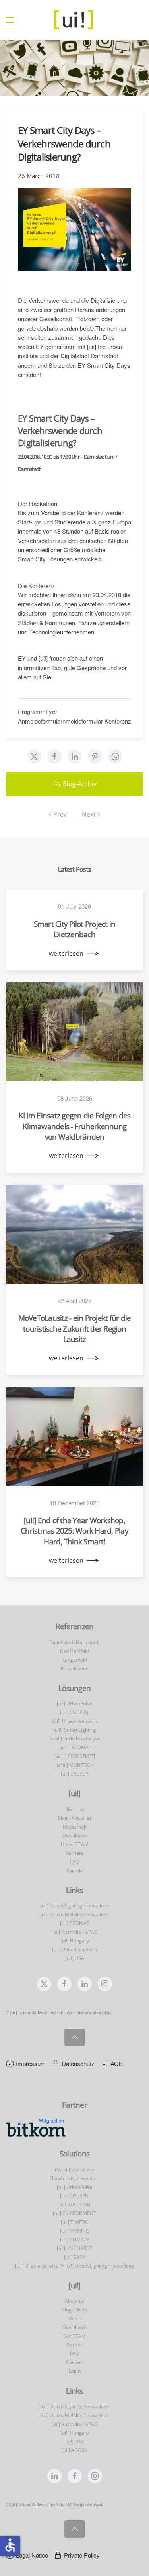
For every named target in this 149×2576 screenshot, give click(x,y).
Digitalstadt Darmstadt (74, 1642)
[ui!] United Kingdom (74, 1949)
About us (74, 2301)
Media (74, 2318)
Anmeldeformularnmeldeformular (60, 721)
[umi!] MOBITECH (74, 1765)
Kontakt (75, 1871)
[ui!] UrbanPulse (74, 1704)
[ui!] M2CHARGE (75, 2248)
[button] (10, 20)
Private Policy (82, 2555)
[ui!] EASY (74, 2257)
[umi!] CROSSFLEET (75, 1756)
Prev (60, 814)
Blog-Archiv (80, 784)
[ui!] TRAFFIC (74, 2222)
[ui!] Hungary (75, 1941)
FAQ (74, 1862)
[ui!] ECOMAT (75, 1923)
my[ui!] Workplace (75, 2169)
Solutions (74, 2154)
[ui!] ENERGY (75, 1774)
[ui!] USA (75, 1958)
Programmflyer (38, 711)
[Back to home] (75, 20)
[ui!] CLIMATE (75, 2240)
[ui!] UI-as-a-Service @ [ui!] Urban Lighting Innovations (74, 2266)
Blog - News (75, 2310)
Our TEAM (74, 2336)
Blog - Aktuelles (75, 1818)
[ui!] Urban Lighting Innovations (74, 1906)
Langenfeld (75, 1660)
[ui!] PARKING (75, 2231)
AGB (117, 2063)
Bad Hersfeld (74, 1651)
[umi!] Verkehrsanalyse (75, 1739)
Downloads (75, 1835)
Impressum (31, 2063)
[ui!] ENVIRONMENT (74, 2213)
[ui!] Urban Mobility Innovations (74, 1914)
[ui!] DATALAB (75, 2204)
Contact (74, 2362)
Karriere (75, 1853)
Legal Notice (32, 2555)
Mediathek (74, 1827)
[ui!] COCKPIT (74, 1712)
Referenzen (75, 1626)
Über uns (74, 1809)
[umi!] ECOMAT (74, 1747)
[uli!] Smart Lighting (75, 1730)
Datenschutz (78, 2063)
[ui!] (74, 2286)
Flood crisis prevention (74, 2178)
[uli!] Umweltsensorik (74, 1721)
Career (74, 2345)
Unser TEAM (75, 1844)
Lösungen (74, 1688)
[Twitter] (34, 757)
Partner (74, 2105)
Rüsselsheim (75, 1669)
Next (89, 814)
